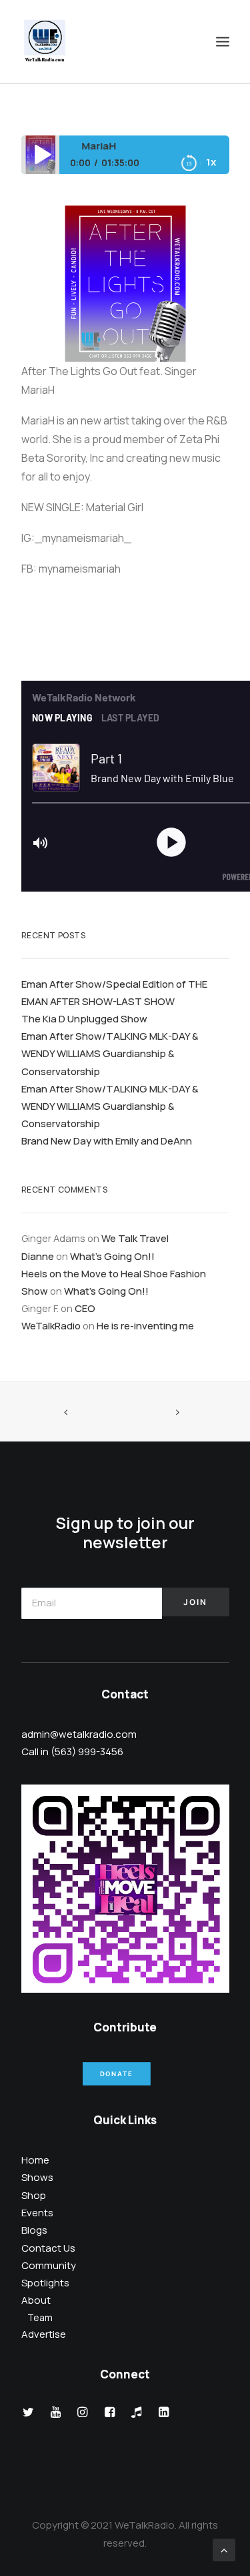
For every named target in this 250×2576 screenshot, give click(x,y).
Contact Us (48, 2248)
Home (35, 2160)
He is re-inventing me (145, 1325)
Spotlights (45, 2283)
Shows (37, 2177)
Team (40, 2317)
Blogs (34, 2230)
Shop (34, 2195)
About (36, 2300)
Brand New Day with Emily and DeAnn (107, 1141)
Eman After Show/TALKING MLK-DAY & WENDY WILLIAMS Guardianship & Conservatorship (110, 1053)
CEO (85, 1308)
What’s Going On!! (112, 1256)
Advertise (44, 2334)
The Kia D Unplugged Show (84, 1018)
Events (37, 2213)
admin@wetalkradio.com (79, 1734)
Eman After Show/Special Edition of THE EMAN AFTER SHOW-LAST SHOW (114, 992)
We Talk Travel (135, 1238)
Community (49, 2265)
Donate (117, 2074)
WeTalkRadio (51, 1325)
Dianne (38, 1256)
